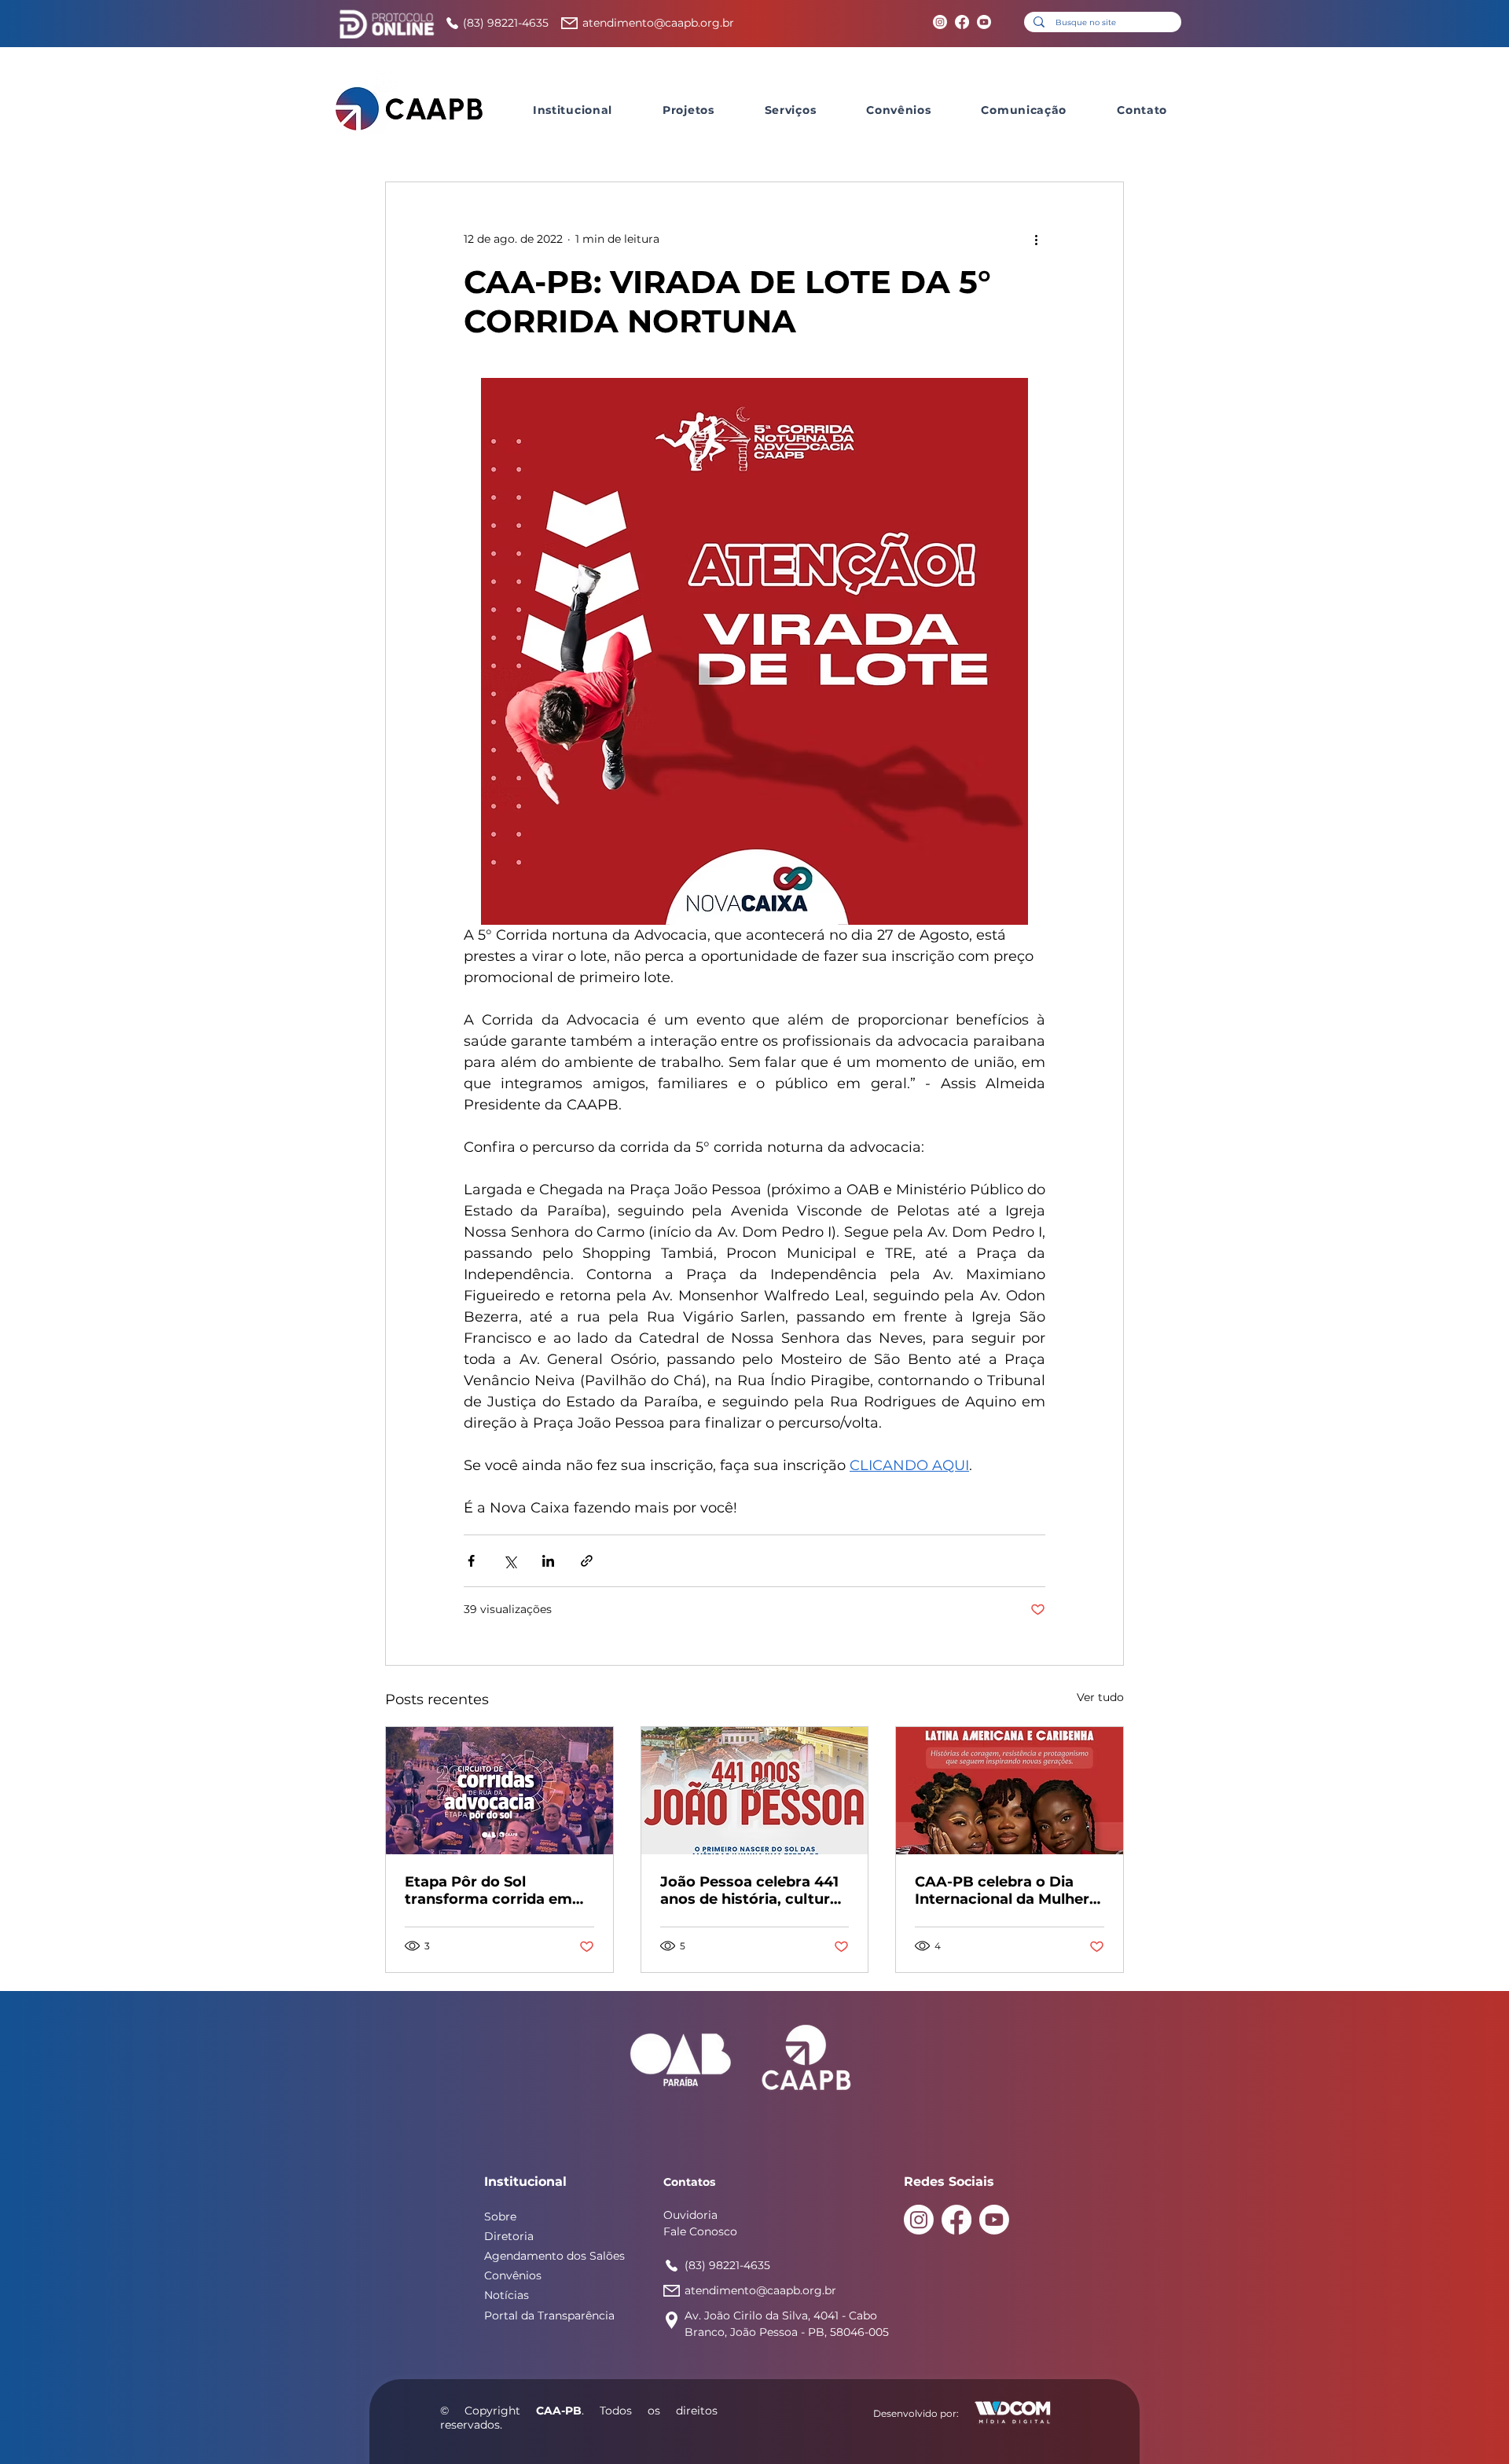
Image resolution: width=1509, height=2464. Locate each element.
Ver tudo (1100, 1697)
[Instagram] (940, 22)
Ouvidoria (690, 2215)
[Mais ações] (1036, 239)
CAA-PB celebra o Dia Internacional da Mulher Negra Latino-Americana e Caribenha (1006, 1890)
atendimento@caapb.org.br (658, 23)
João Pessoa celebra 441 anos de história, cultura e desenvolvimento (749, 1890)
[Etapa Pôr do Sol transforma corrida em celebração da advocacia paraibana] (499, 1791)
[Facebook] (962, 22)
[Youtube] (984, 22)
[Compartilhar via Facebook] (471, 1561)
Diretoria (509, 2236)
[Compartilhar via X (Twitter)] (510, 1561)
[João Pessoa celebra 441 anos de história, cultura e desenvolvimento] (755, 1791)
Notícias (507, 2295)
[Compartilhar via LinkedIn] (548, 1561)
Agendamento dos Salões (554, 2256)
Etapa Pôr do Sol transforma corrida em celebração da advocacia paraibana (496, 1890)
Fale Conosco (700, 2231)
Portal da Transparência (549, 2315)
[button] (573, 110)
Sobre (500, 2216)
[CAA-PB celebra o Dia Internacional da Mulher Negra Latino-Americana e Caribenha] (1010, 1791)
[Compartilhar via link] (587, 1561)
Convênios (513, 2275)
